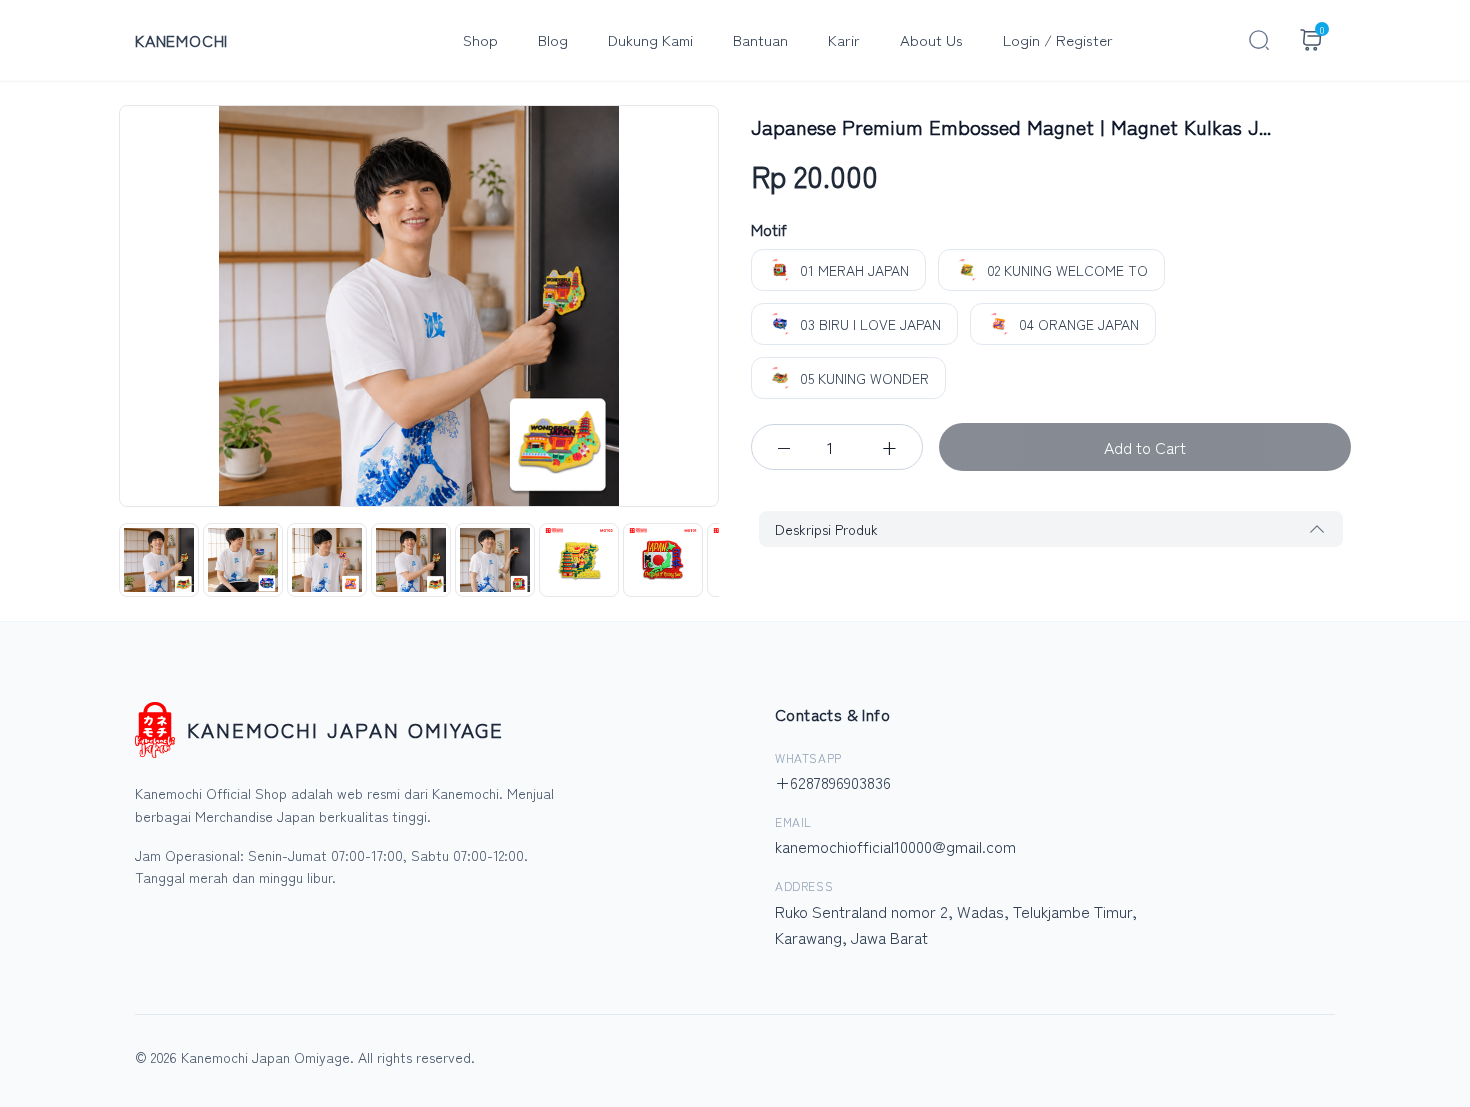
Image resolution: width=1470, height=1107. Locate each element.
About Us (931, 39)
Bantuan (760, 39)
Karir (844, 39)
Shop (480, 39)
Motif (769, 229)
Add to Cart (1145, 447)
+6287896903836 (833, 782)
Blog (553, 39)
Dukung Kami (650, 39)
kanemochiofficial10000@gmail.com (895, 846)
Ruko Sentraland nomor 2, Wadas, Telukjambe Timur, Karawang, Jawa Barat (956, 924)
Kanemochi (181, 40)
